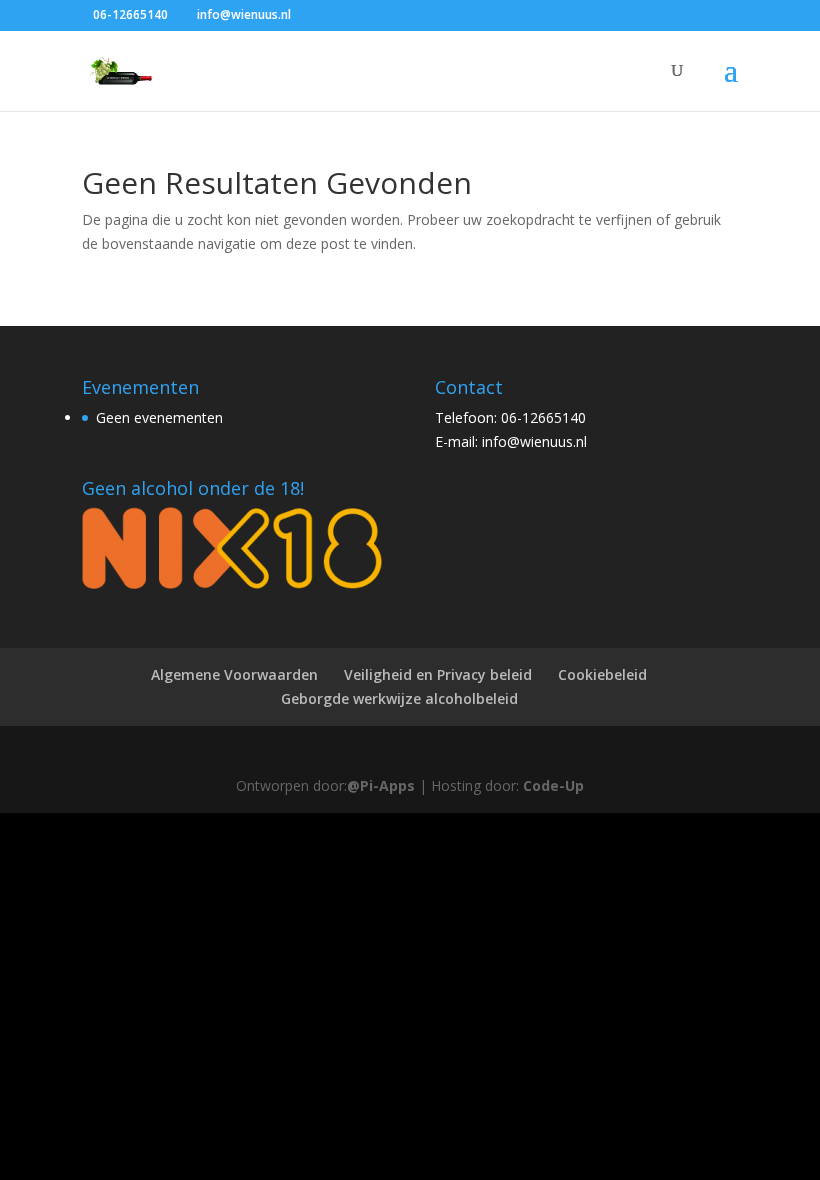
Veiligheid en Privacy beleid (438, 674)
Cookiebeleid (602, 674)
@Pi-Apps (381, 785)
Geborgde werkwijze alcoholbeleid (399, 698)
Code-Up (553, 785)
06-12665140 (130, 14)
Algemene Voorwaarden (234, 674)
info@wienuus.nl (534, 441)
